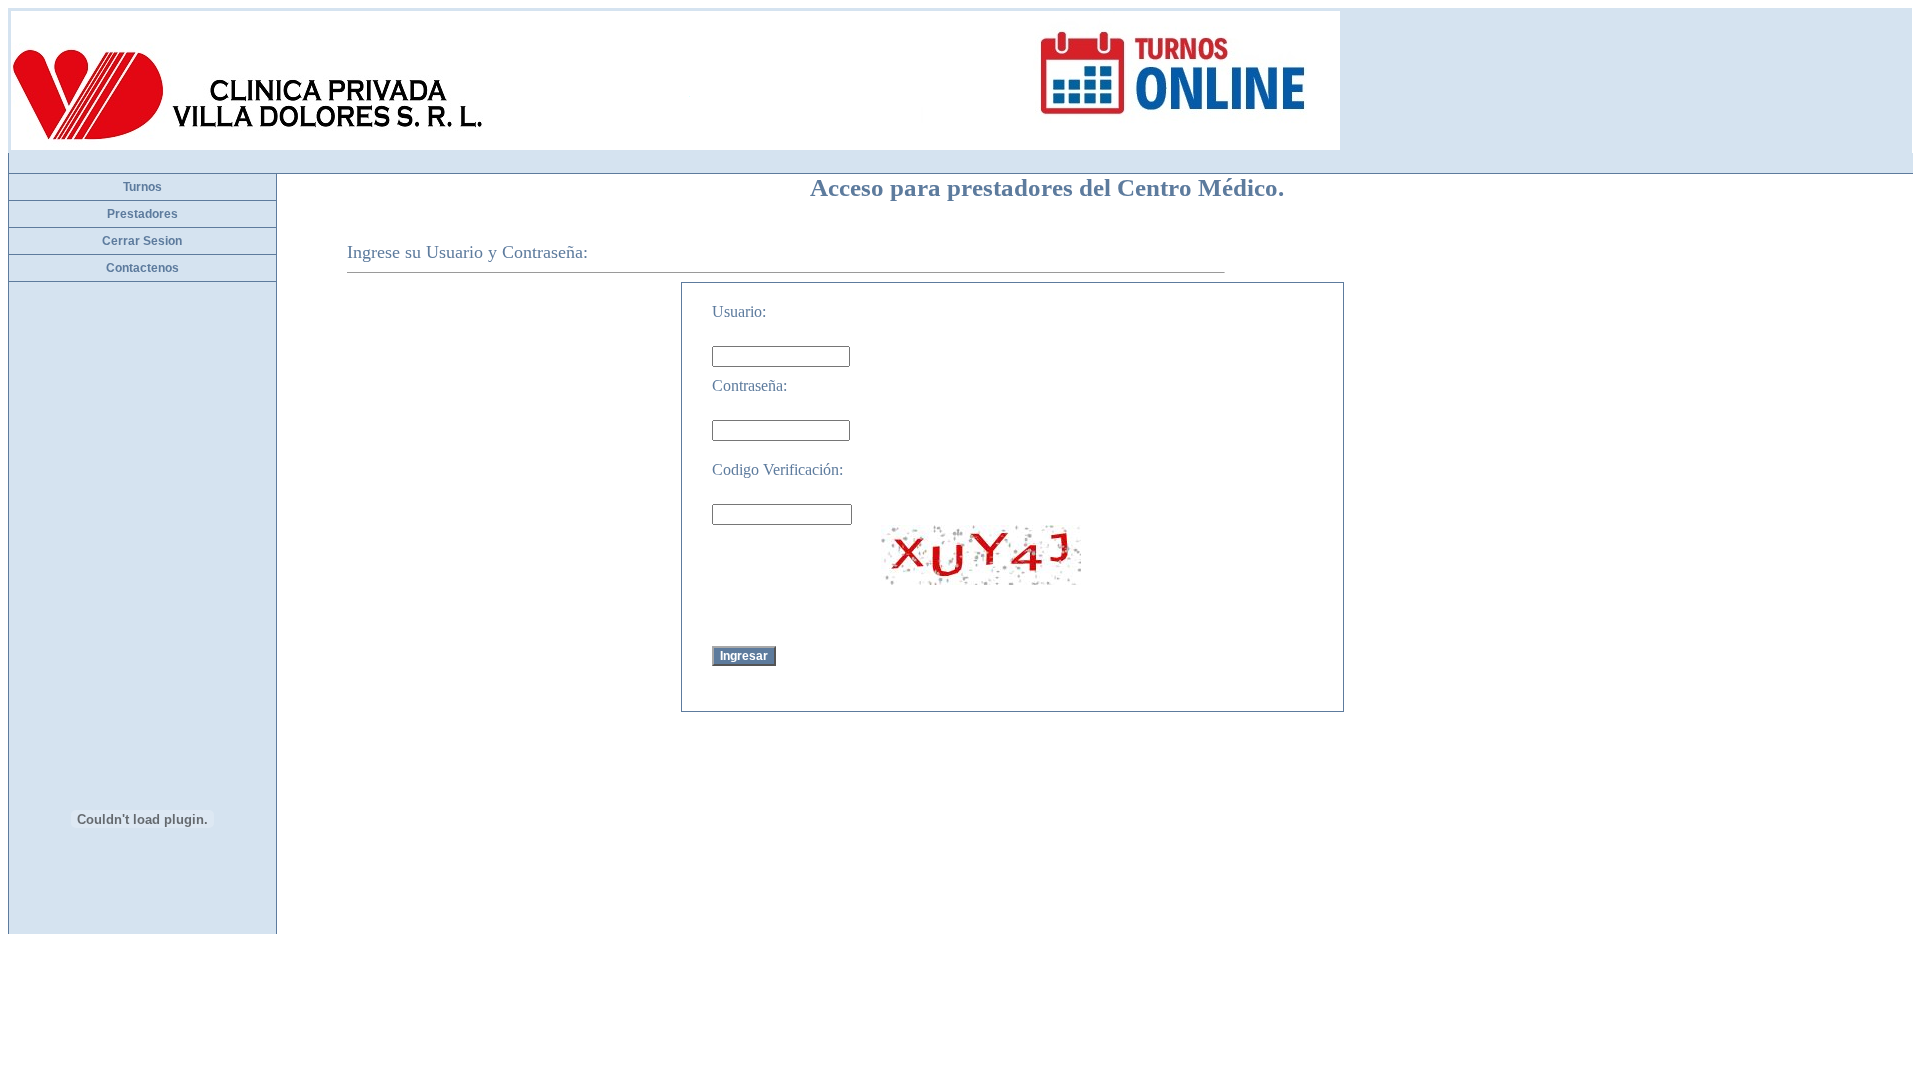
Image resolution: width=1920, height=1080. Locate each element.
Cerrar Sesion (142, 241)
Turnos (142, 187)
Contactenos (142, 268)
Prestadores (142, 214)
